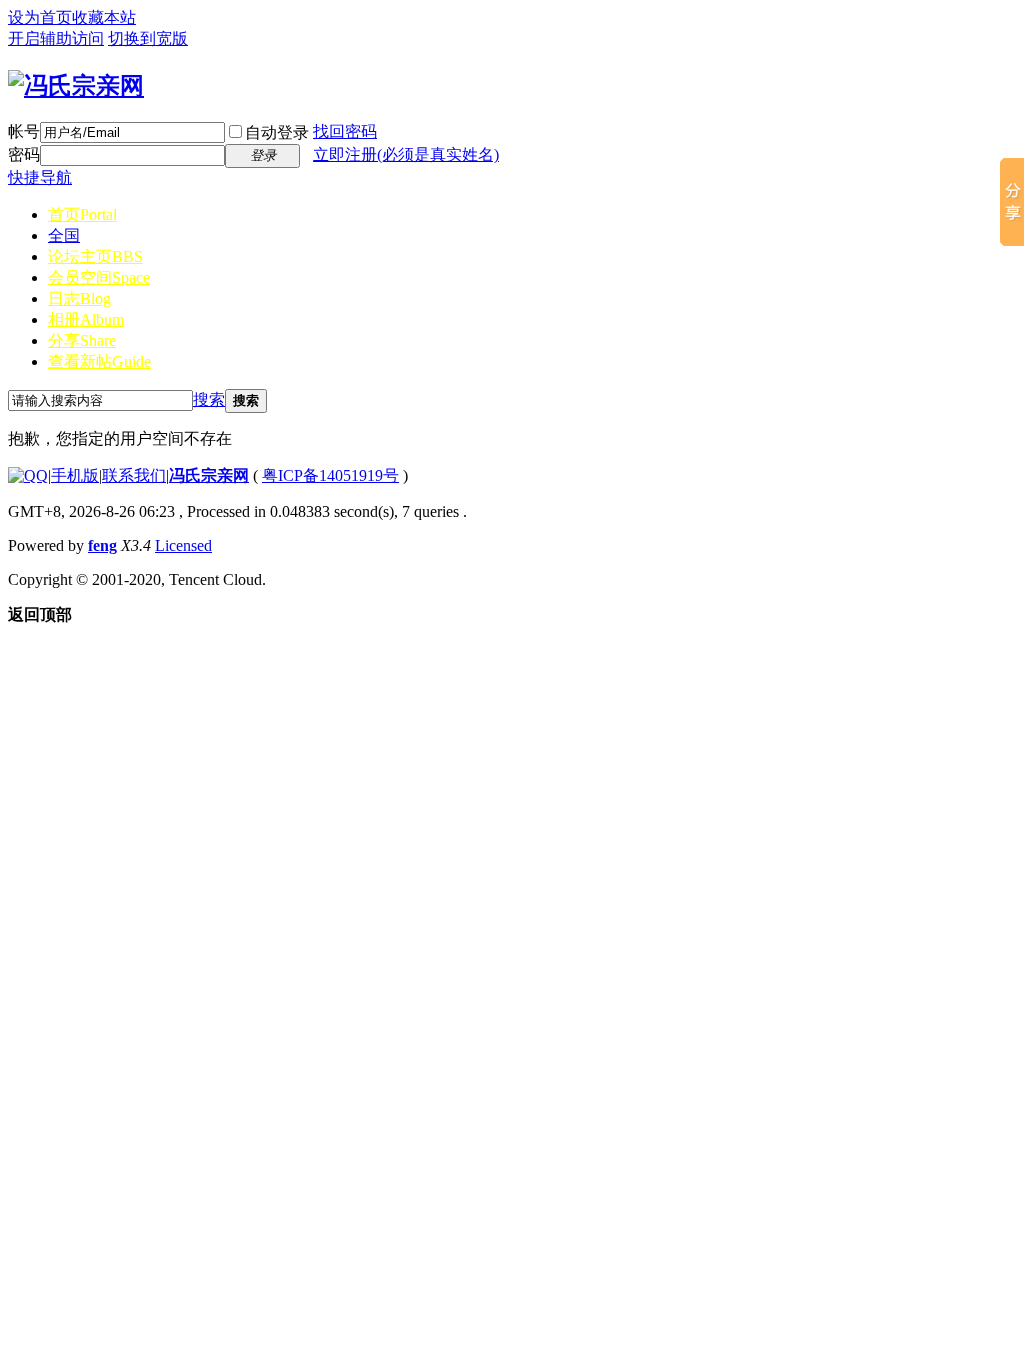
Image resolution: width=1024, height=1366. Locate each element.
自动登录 (277, 132)
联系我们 (134, 475)
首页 (82, 214)
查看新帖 (99, 361)
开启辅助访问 (56, 38)
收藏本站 (104, 17)
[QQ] (28, 475)
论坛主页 (95, 256)
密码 (24, 154)
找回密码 (345, 131)
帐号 (24, 131)
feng (102, 545)
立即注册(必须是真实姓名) (406, 154)
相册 (86, 319)
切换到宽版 (148, 38)
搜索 (209, 399)
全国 (64, 235)
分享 (82, 340)
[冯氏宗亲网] (76, 86)
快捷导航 (40, 177)
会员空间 (99, 277)
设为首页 (40, 17)
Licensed (183, 545)
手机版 (75, 475)
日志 (79, 298)
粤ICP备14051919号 (330, 475)
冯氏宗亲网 (209, 475)
